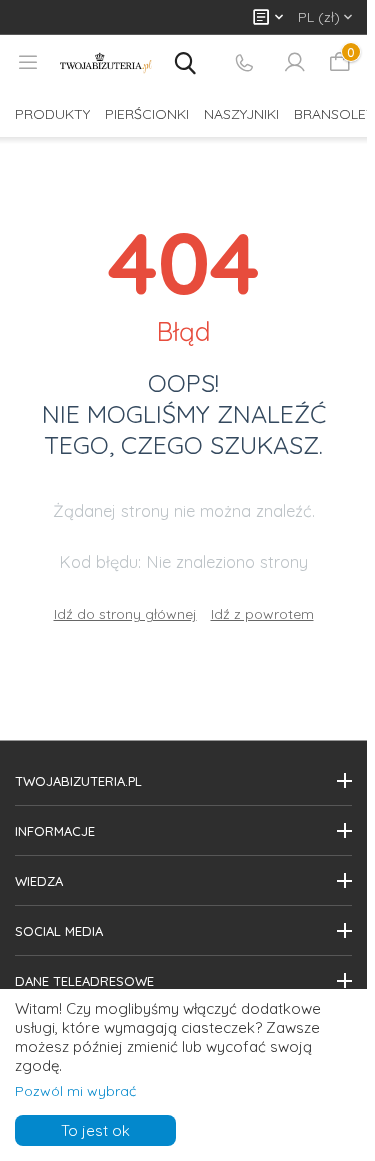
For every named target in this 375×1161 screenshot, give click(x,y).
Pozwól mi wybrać (75, 1091)
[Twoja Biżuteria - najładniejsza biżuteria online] (106, 62)
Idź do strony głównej (125, 614)
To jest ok (95, 1130)
